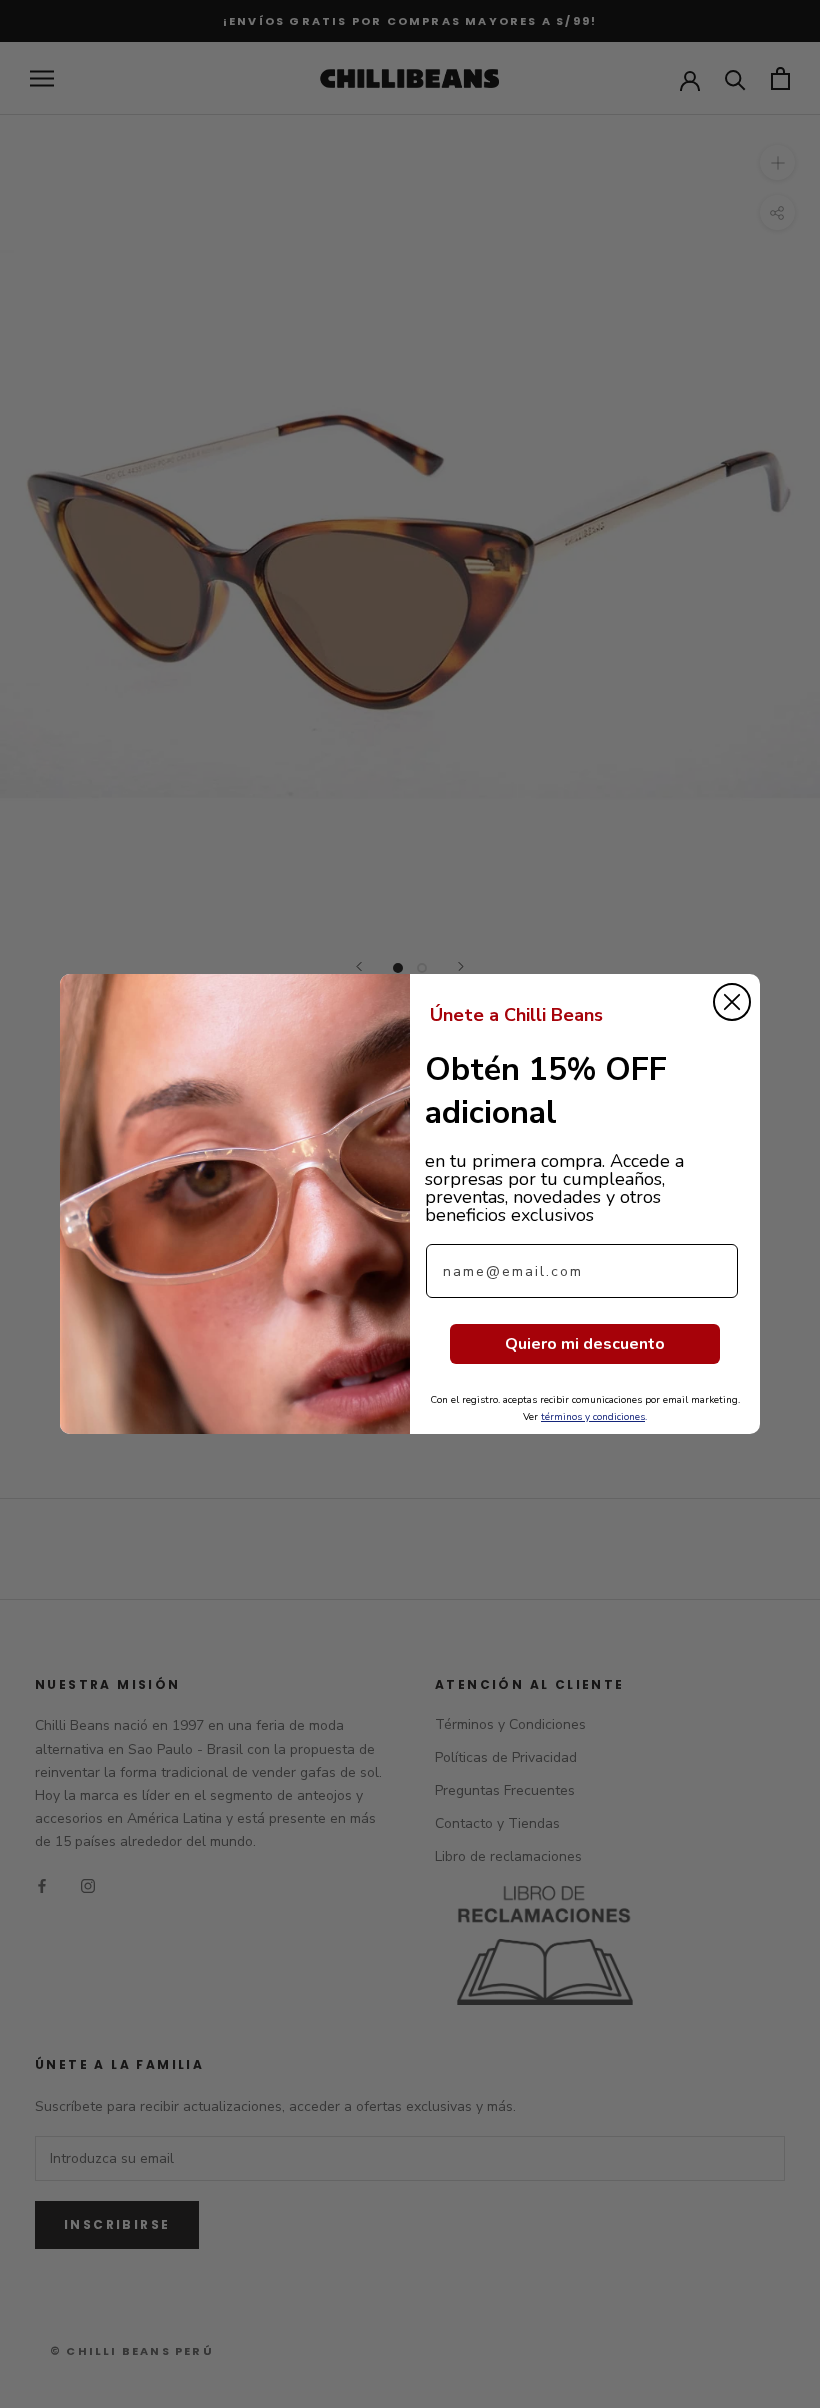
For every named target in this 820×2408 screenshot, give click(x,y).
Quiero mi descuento (585, 1344)
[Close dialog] (732, 1002)
